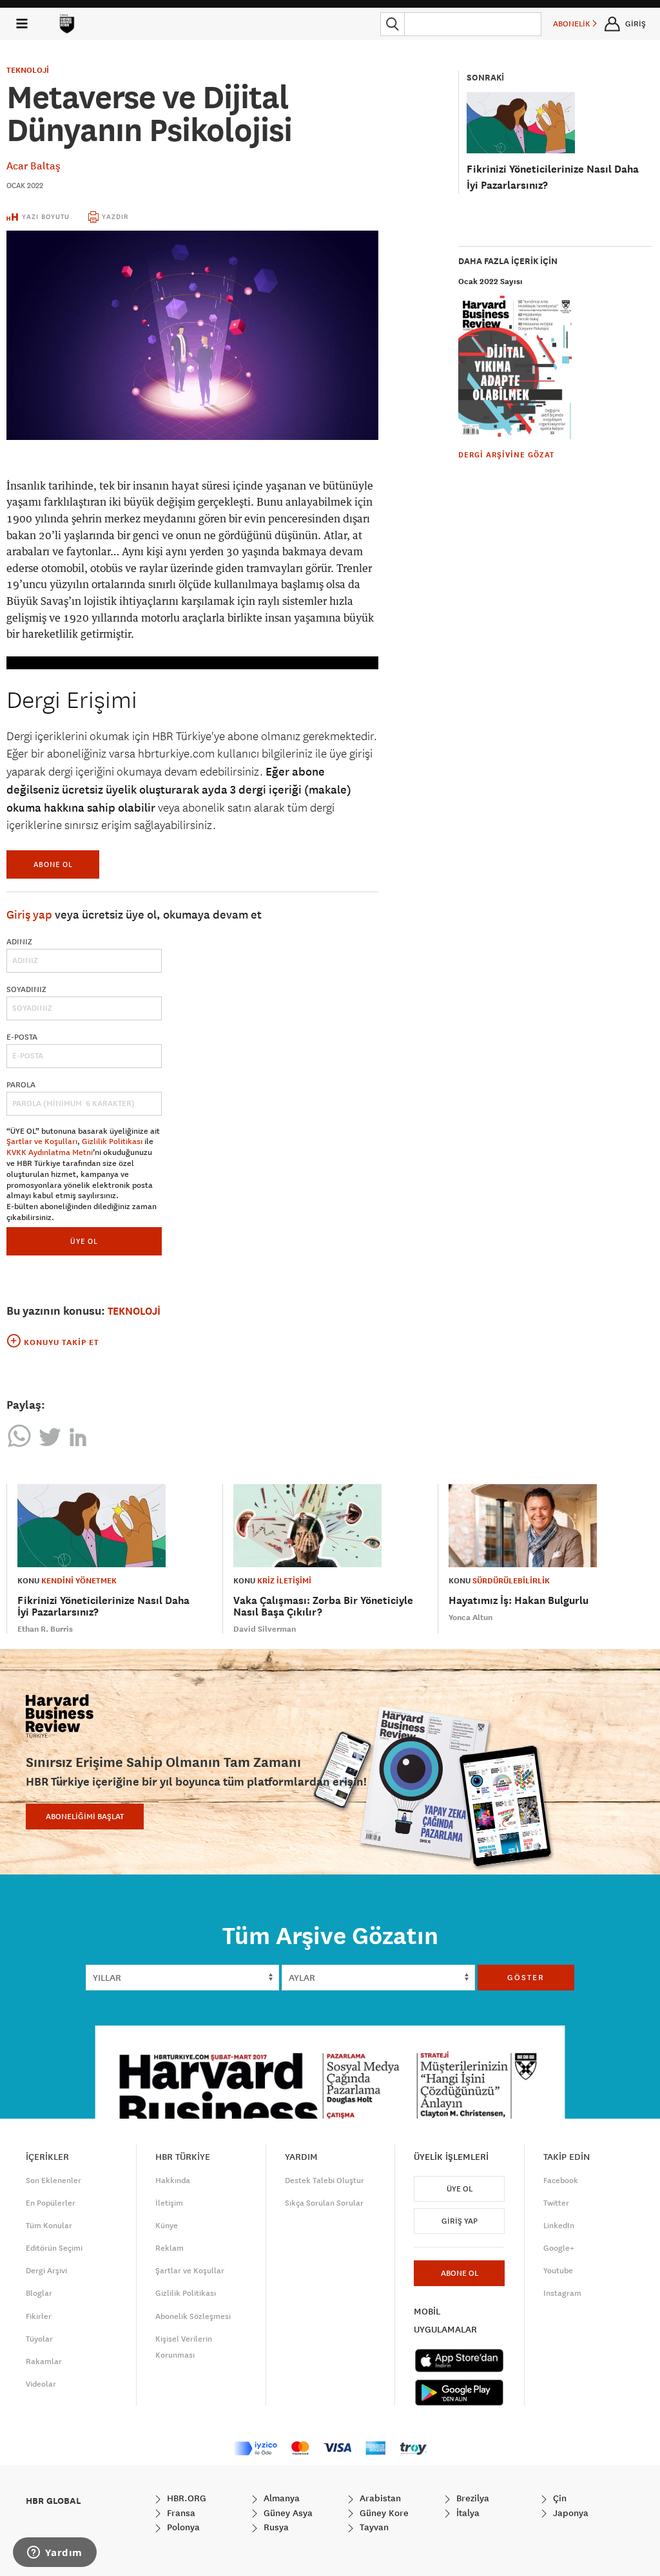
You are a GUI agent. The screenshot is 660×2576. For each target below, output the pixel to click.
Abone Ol (53, 864)
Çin (558, 2498)
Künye (167, 2226)
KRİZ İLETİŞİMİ (284, 1581)
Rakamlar (44, 2361)
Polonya (182, 2527)
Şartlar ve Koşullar (190, 2271)
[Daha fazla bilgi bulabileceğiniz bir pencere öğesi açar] (55, 2553)
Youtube (558, 2271)
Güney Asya (287, 2513)
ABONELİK (573, 24)
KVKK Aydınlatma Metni (50, 1152)
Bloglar (39, 2293)
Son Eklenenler (53, 2180)
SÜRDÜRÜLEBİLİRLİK (511, 1581)
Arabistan (379, 2498)
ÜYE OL (84, 1241)
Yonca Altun (471, 1617)
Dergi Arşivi (46, 2271)
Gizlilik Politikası (112, 1141)
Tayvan (373, 2527)
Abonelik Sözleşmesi (193, 2316)
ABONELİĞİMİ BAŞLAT (85, 1817)
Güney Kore (383, 2513)
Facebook (561, 2180)
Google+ (559, 2248)
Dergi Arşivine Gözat (506, 455)
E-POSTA (22, 1037)
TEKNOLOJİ (28, 70)
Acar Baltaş (34, 166)
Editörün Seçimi (54, 2248)
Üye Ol (460, 2189)
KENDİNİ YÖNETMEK (79, 1581)
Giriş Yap (460, 2221)
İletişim (169, 2203)
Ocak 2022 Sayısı (490, 281)
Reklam (170, 2248)
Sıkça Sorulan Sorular (324, 2203)
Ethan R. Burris (45, 1629)
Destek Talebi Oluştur (325, 2180)
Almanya (280, 2498)
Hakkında (173, 2180)
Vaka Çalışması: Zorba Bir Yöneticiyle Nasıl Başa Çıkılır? (323, 1606)
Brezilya (471, 2498)
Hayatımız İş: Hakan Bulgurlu (519, 1600)
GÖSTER (526, 1978)
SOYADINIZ (26, 989)
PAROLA (21, 1085)
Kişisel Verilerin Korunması (184, 2347)
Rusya (275, 2527)
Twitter (556, 2203)
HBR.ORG (185, 2498)
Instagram (562, 2293)
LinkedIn (559, 2226)
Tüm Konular (49, 2226)
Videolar (41, 2384)
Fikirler (39, 2316)
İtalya (467, 2513)
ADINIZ (19, 942)
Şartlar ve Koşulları (42, 1141)
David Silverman (265, 1629)
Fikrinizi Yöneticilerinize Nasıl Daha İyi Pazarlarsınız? (103, 1606)
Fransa (180, 2513)
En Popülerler (51, 2203)
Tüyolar (39, 2339)
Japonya (569, 2513)
